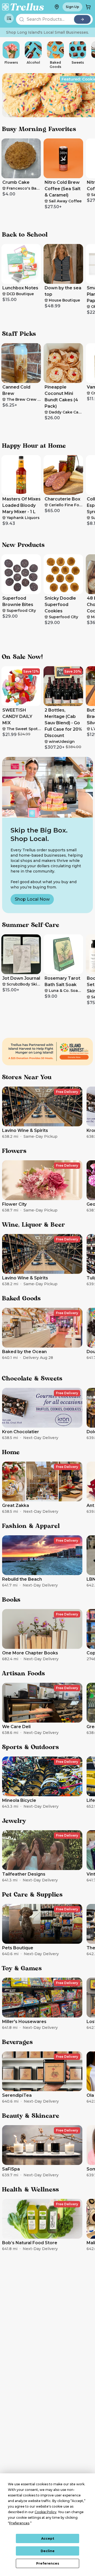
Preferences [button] (19, 2523)
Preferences (48, 2563)
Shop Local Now (32, 899)
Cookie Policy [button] (46, 2512)
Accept (48, 2538)
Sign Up (72, 7)
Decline (48, 2551)
